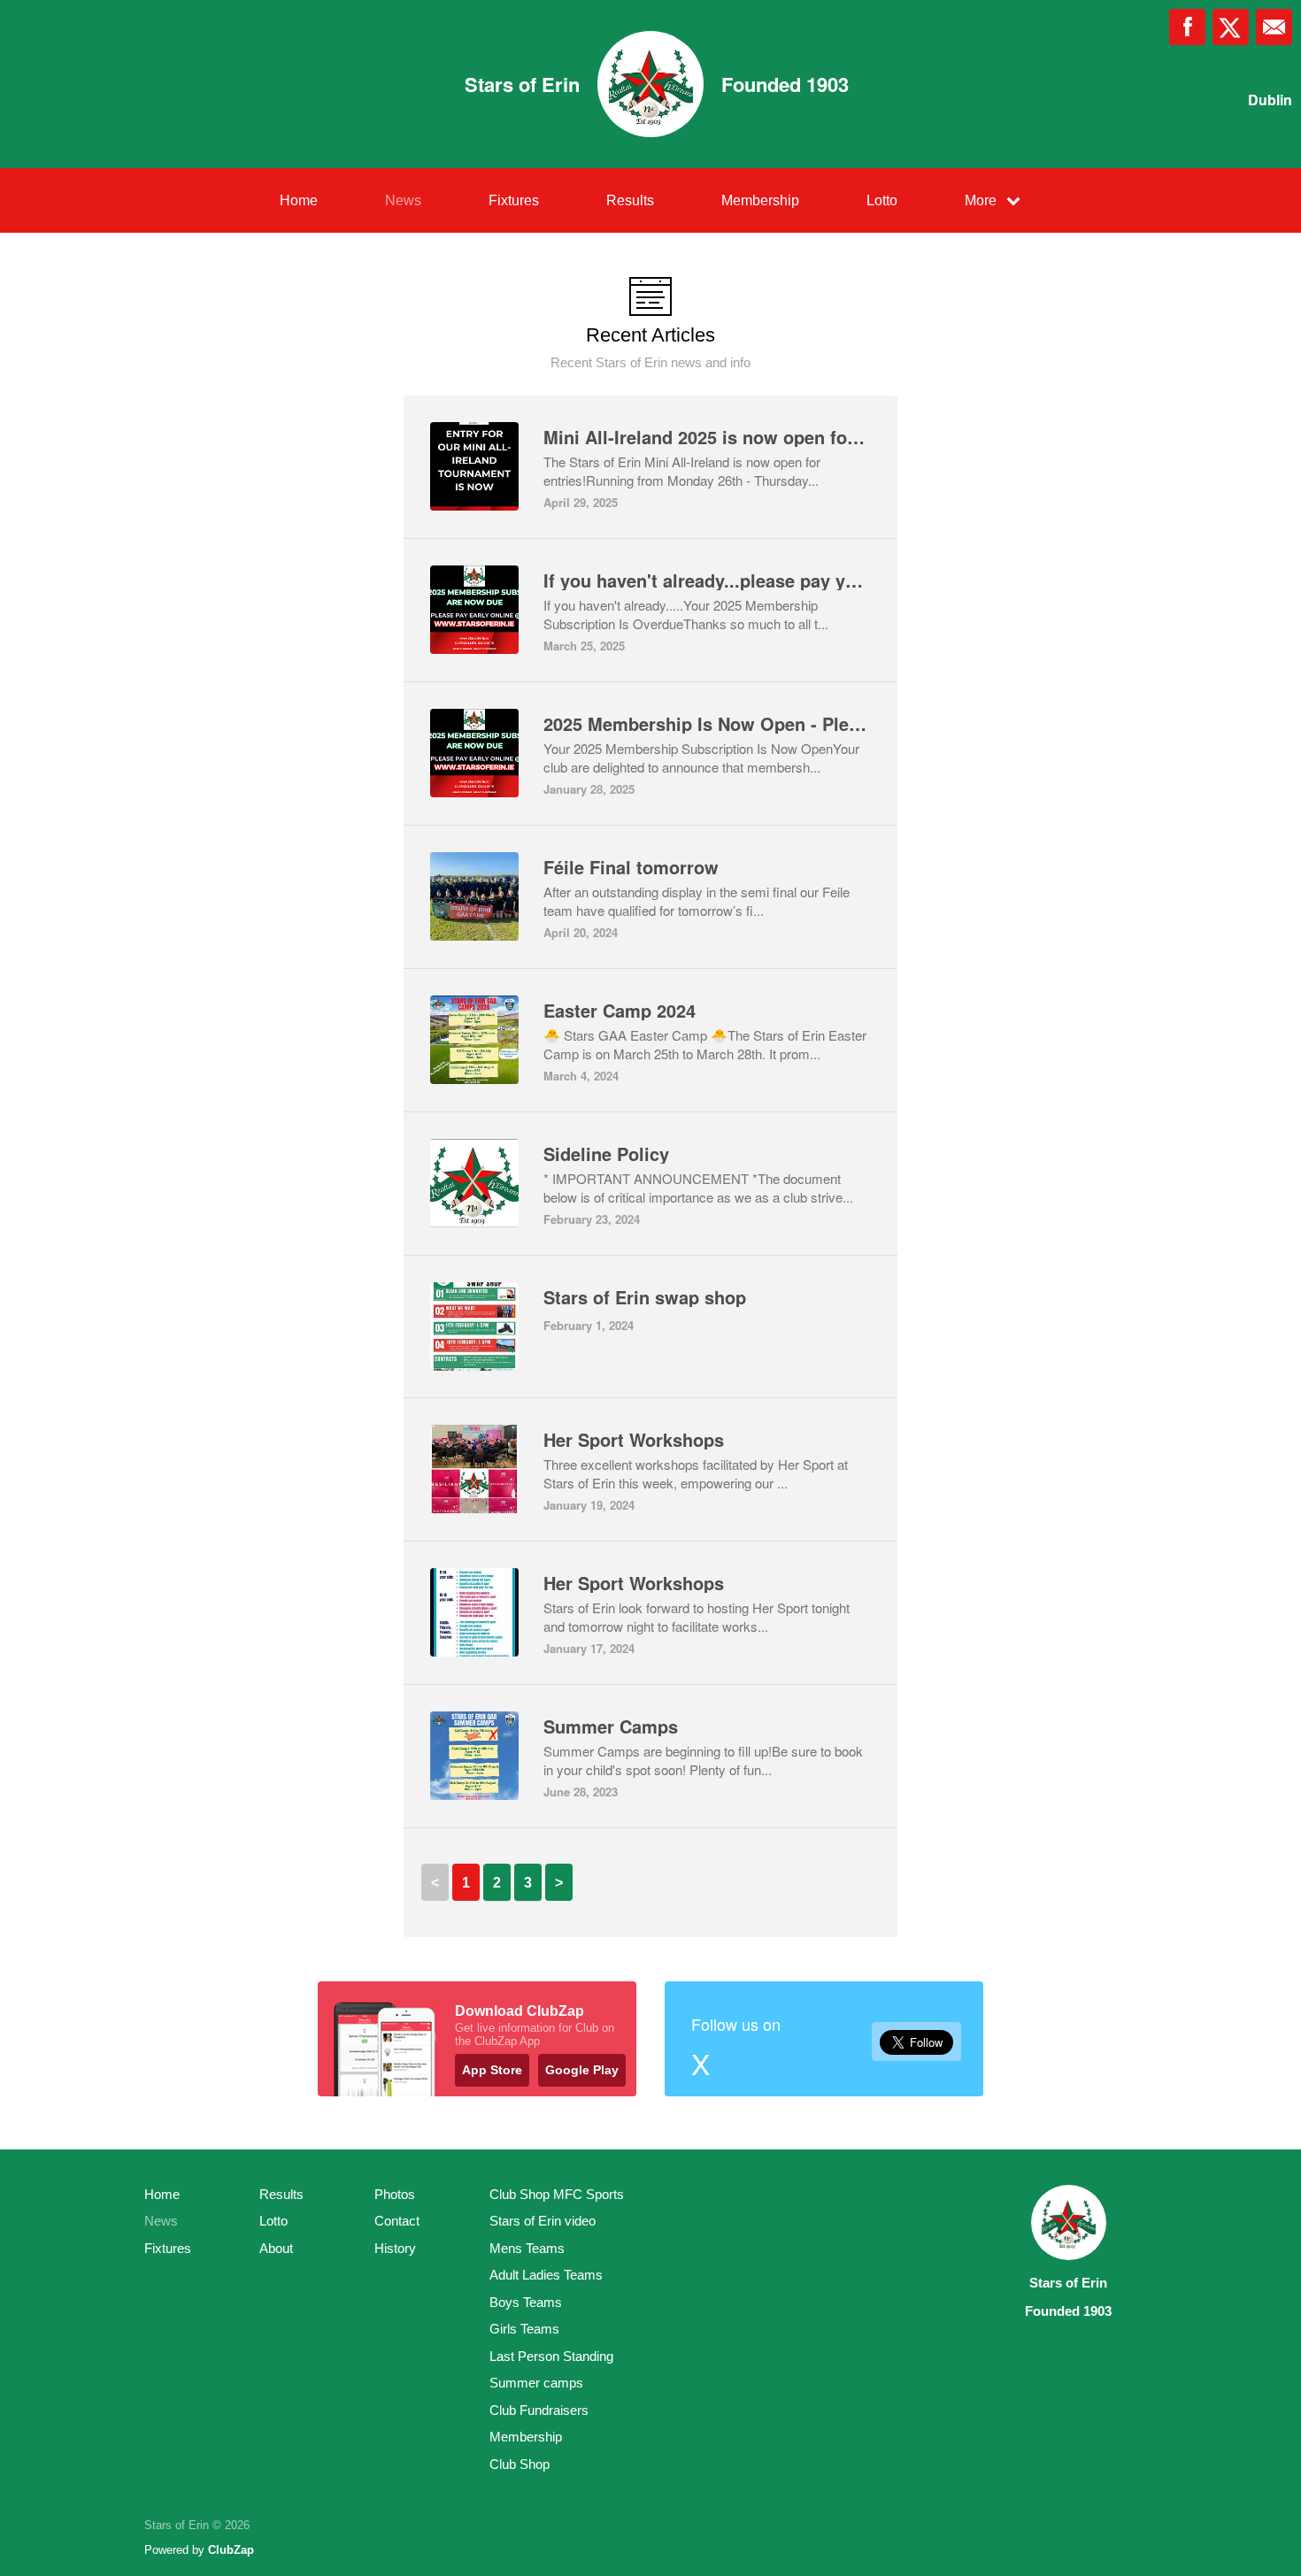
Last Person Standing (551, 2356)
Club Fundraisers (539, 2410)
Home (299, 200)
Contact (397, 2221)
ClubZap (231, 2550)
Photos (395, 2194)
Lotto (882, 200)
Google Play (582, 2070)
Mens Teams (527, 2248)
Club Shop (520, 2464)
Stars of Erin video (543, 2221)
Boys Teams (526, 2302)
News (403, 200)
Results (630, 200)
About (276, 2248)
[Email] (1274, 27)
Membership (760, 200)
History (395, 2248)
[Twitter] (1231, 27)
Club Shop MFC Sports (557, 2194)
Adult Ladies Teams (546, 2275)
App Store (492, 2070)
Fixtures (514, 200)
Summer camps (536, 2383)
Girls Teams (524, 2329)
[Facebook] (1187, 27)
